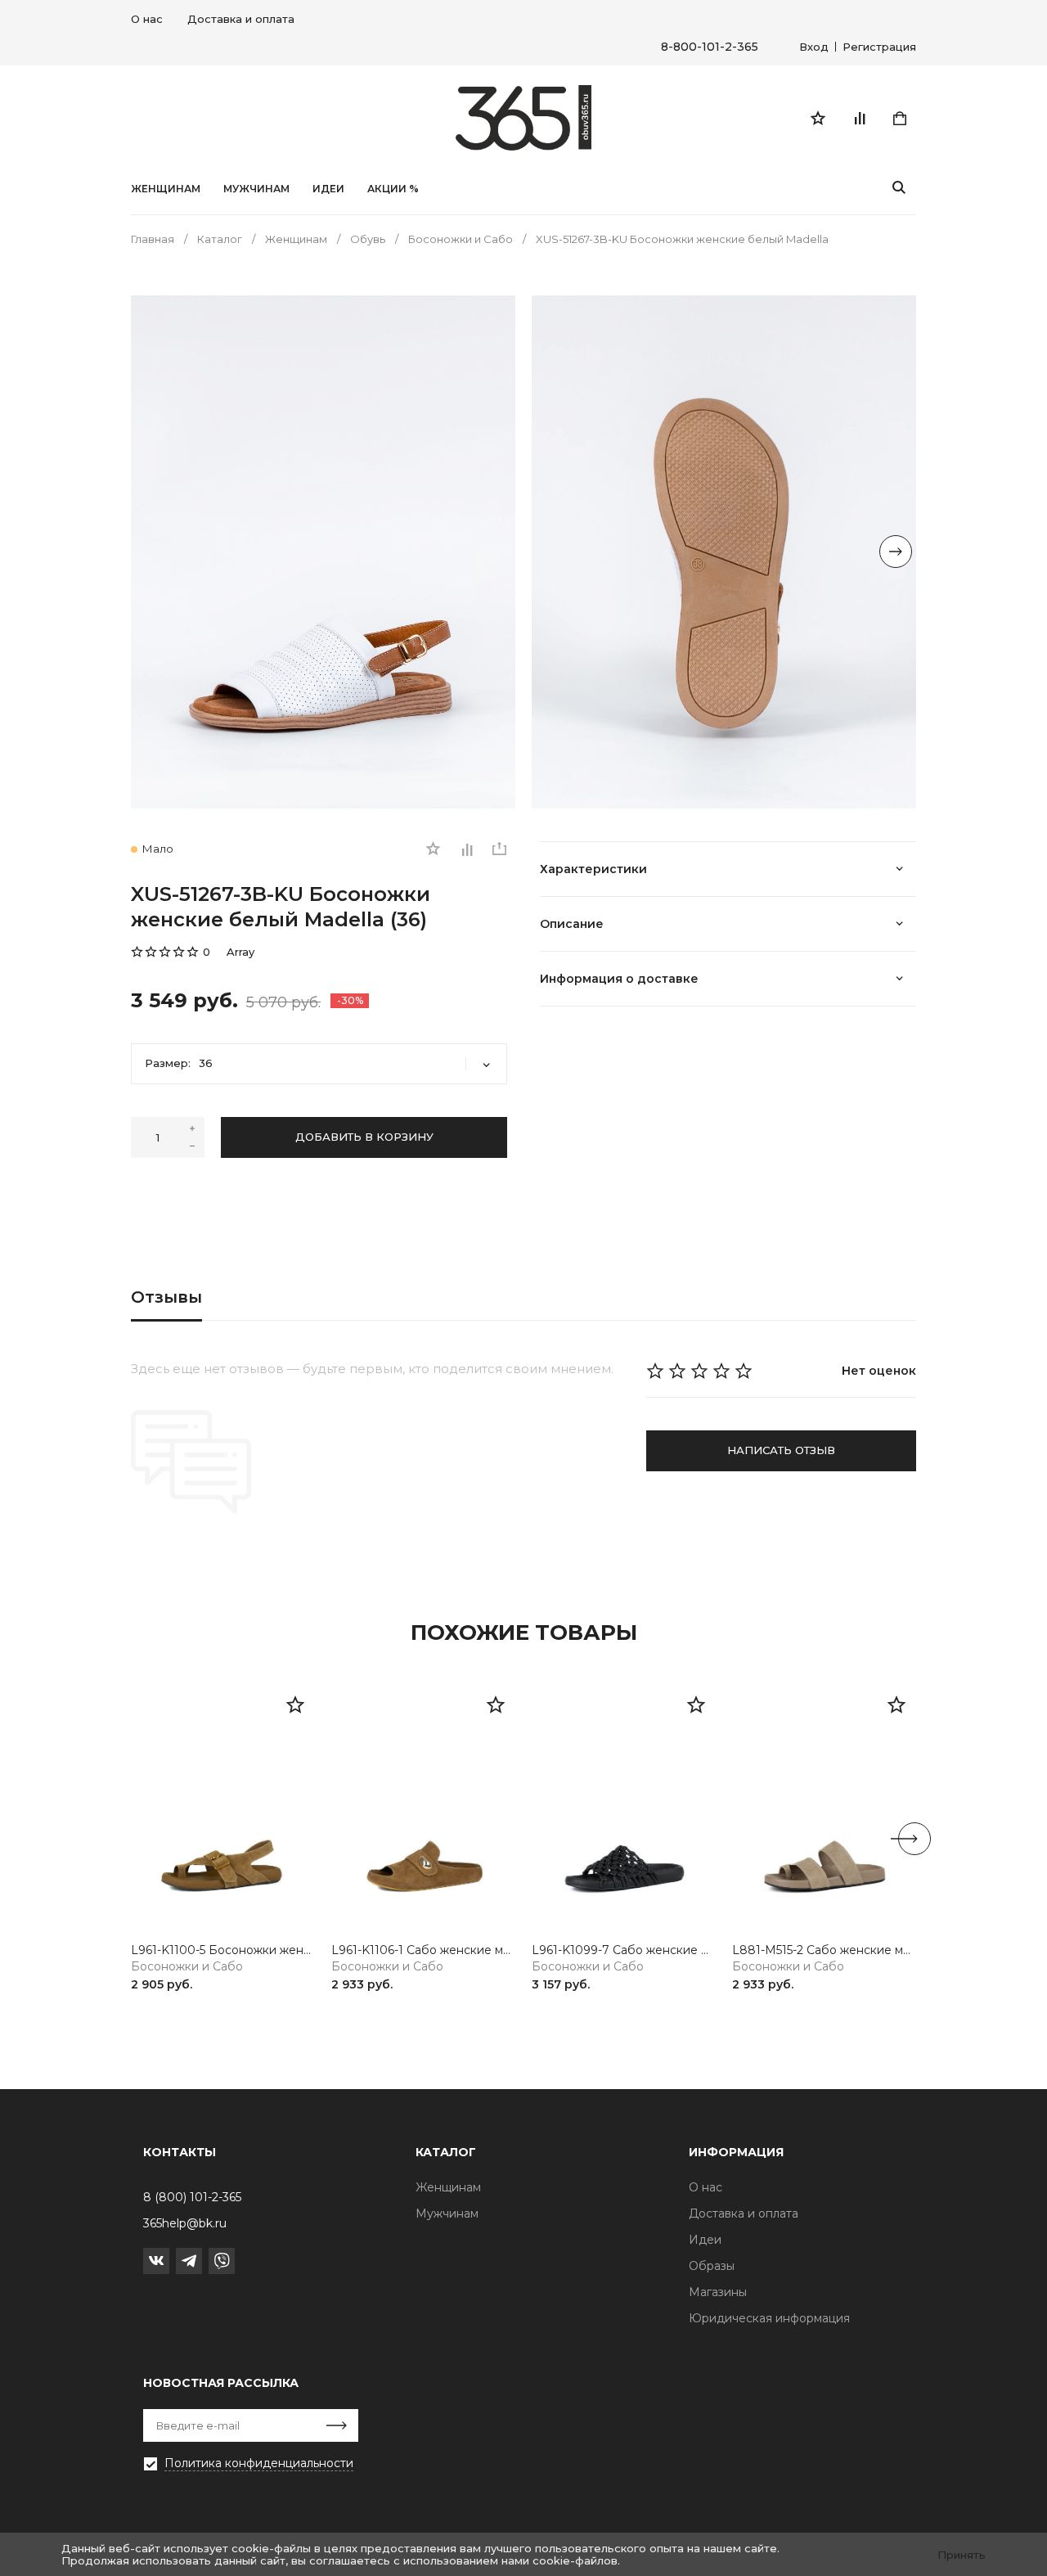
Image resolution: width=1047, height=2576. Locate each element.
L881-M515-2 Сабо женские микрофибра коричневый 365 (824, 1950)
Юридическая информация (769, 2318)
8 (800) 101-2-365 (192, 2197)
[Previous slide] (151, 552)
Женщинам (166, 189)
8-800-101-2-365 (710, 47)
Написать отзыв (781, 1450)
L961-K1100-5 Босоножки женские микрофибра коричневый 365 (223, 1950)
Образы (712, 2266)
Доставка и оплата (241, 19)
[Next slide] (896, 552)
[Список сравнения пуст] (859, 118)
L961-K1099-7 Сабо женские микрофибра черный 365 (624, 1950)
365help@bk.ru (185, 2223)
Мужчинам (256, 189)
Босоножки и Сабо (187, 1967)
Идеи (705, 2240)
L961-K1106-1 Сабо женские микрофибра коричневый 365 (423, 1950)
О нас (147, 19)
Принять (962, 2555)
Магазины (718, 2292)
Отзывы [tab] (166, 1297)
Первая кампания (196, 2488)
